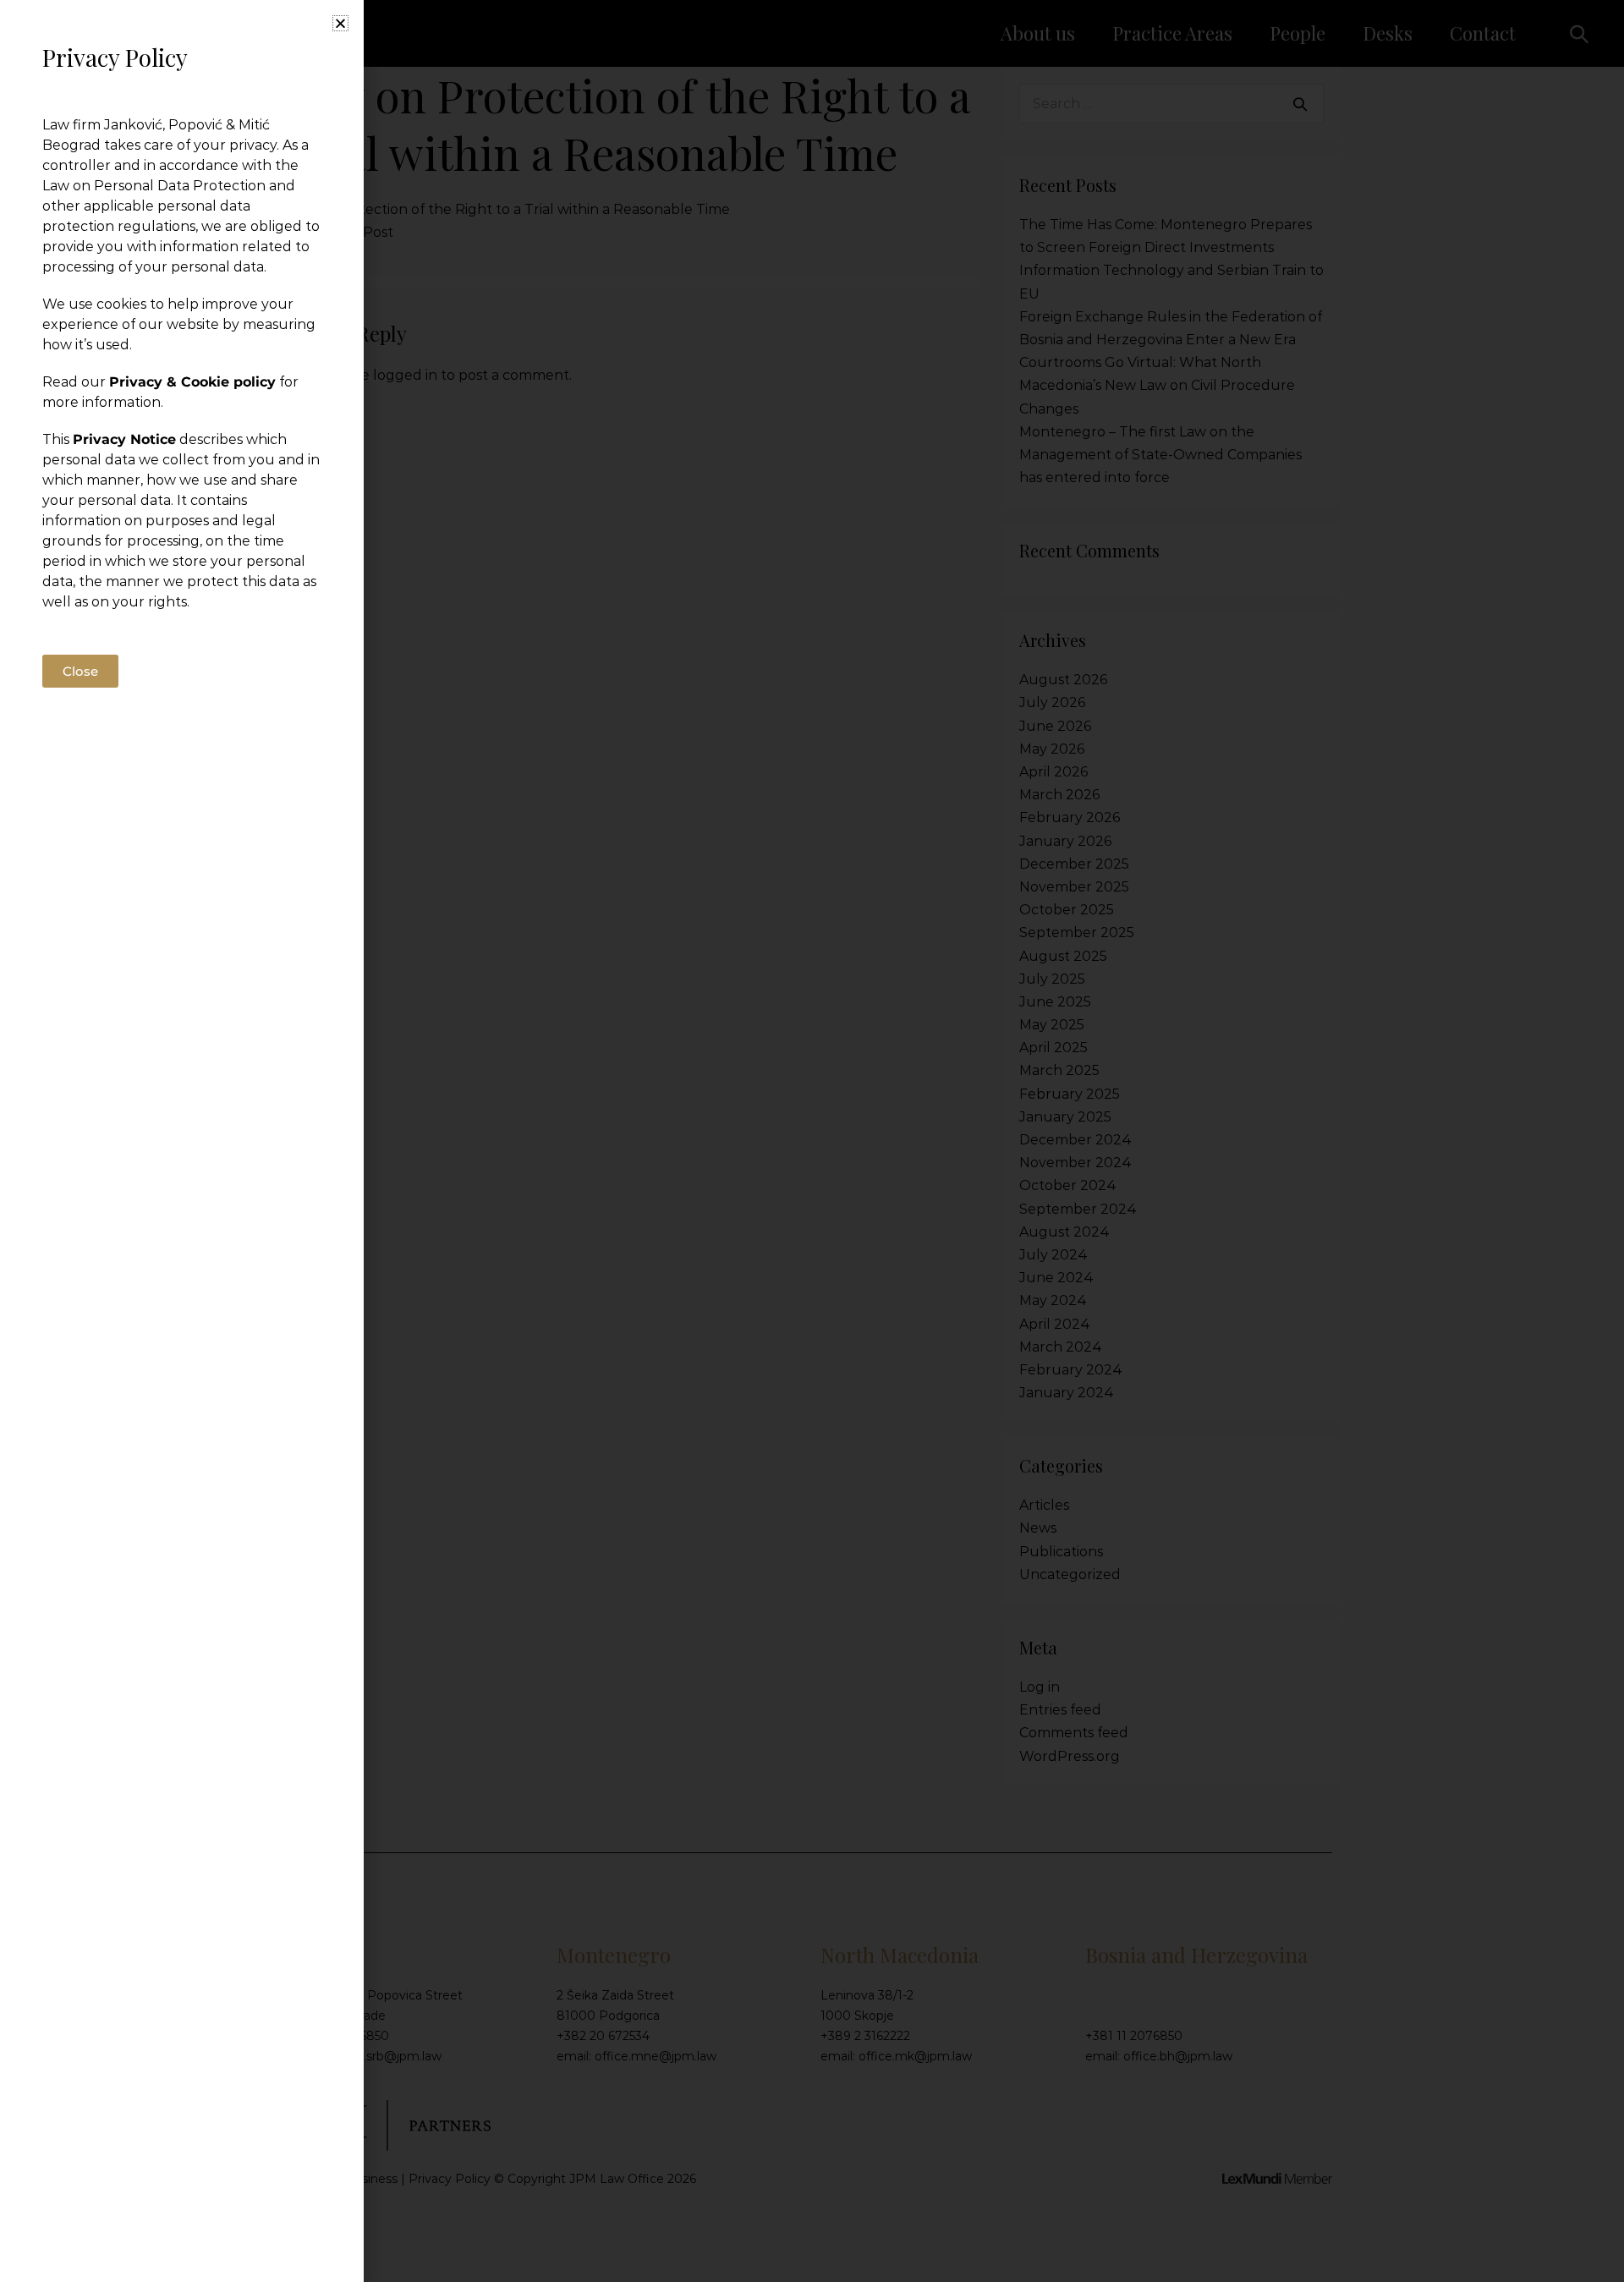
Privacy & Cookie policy (192, 382)
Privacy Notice (124, 439)
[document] (812, 1141)
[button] (340, 23)
